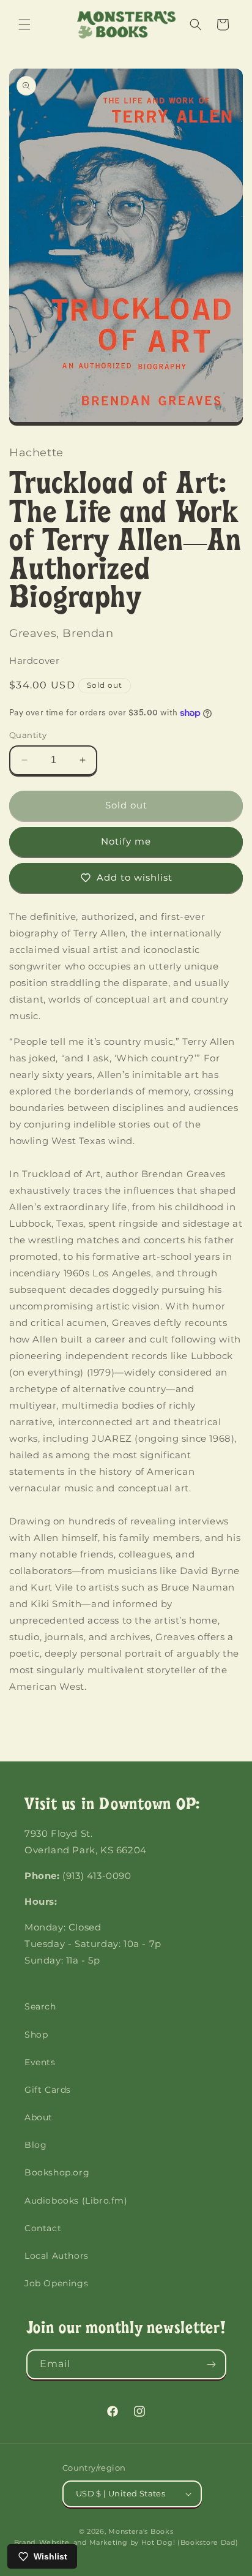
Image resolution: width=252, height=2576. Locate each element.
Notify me (126, 841)
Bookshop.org (57, 2172)
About (39, 2117)
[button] (24, 24)
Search (40, 2006)
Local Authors (57, 2256)
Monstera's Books (141, 2531)
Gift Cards (48, 2090)
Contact (43, 2228)
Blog (35, 2145)
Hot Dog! (158, 2542)
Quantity (28, 735)
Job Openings (56, 2283)
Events (40, 2062)
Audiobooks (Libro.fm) (76, 2201)
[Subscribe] (212, 2364)
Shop (36, 2035)
